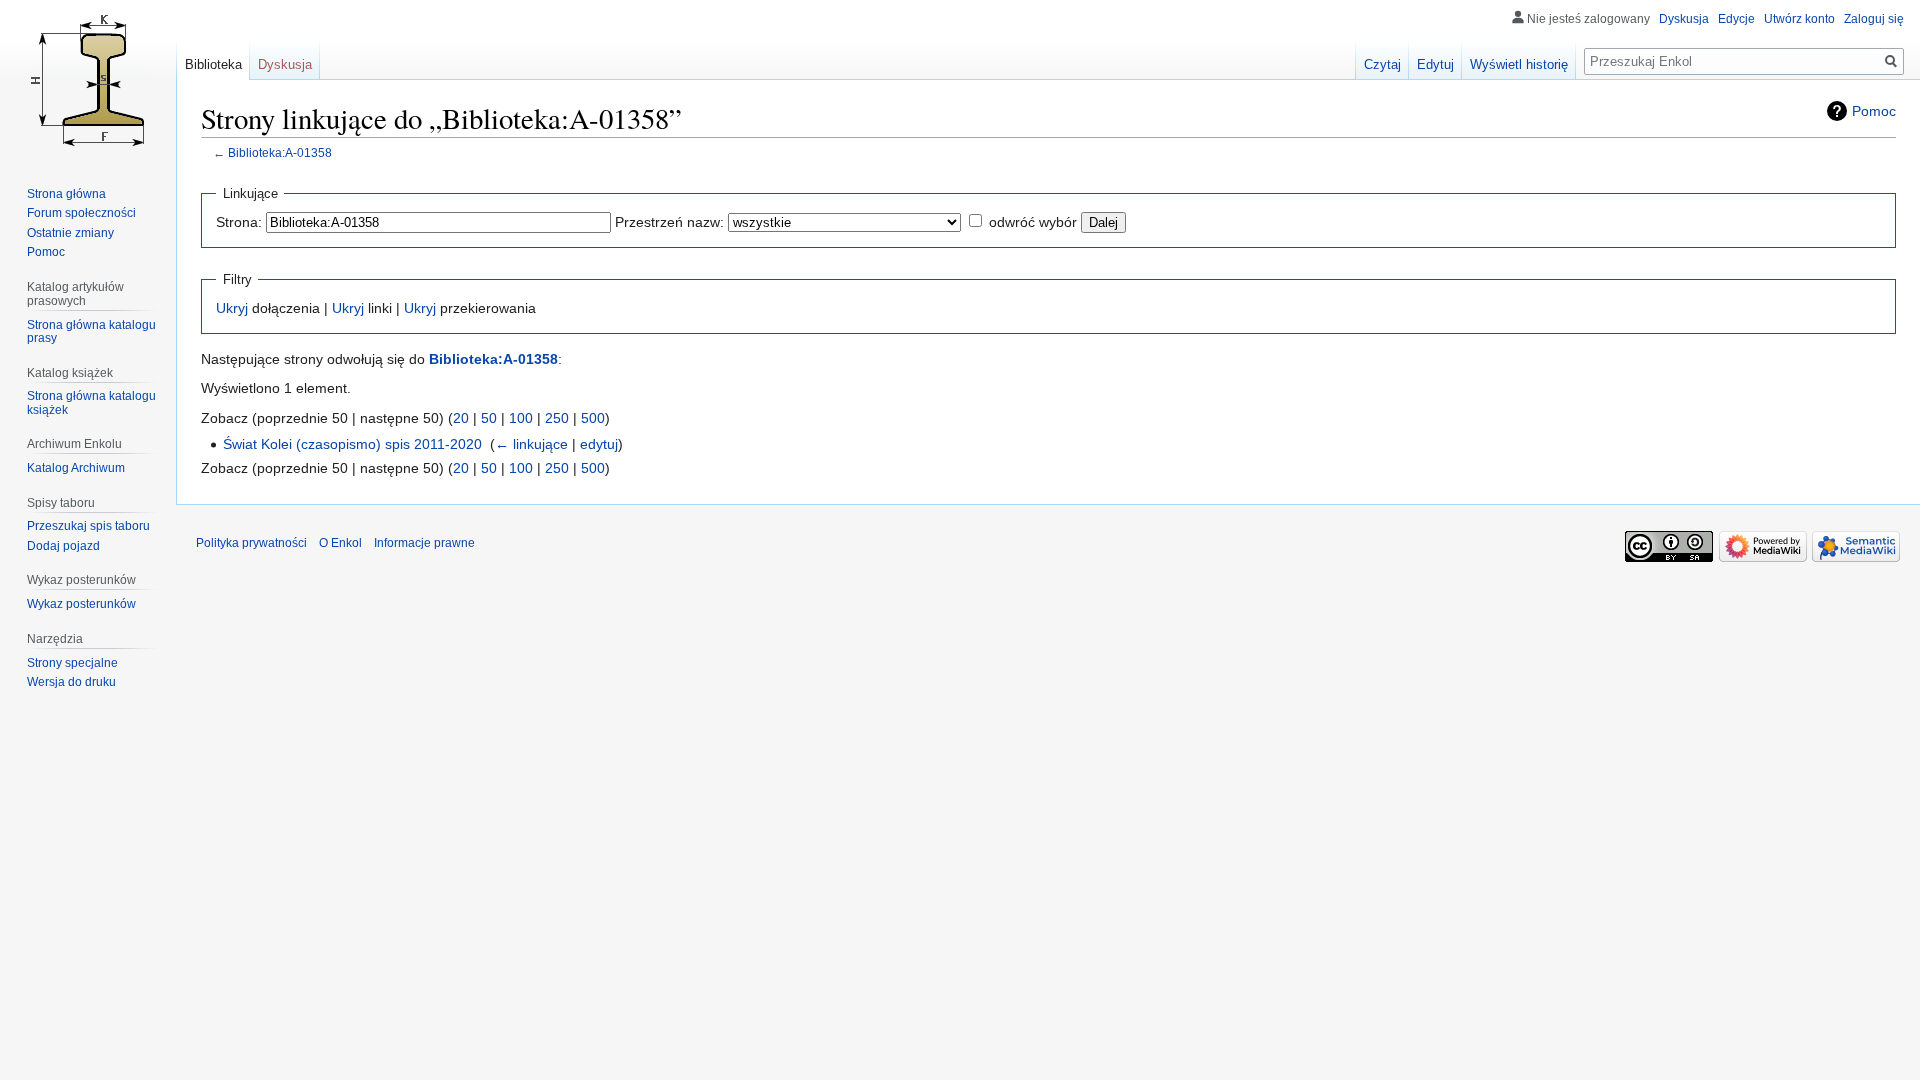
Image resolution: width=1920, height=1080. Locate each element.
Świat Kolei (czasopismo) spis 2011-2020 (352, 444)
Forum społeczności (81, 213)
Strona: (239, 222)
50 (489, 418)
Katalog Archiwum (76, 468)
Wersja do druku (71, 682)
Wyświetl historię (1519, 64)
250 (557, 418)
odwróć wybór (1033, 222)
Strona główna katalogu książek (91, 403)
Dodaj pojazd (63, 546)
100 (521, 418)
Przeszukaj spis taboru (88, 526)
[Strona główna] (88, 80)
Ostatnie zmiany (70, 233)
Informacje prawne (424, 543)
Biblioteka (213, 64)
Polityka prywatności (251, 543)
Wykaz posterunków (81, 604)
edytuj (599, 444)
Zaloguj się (1874, 19)
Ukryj (232, 308)
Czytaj (1382, 64)
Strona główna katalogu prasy (91, 332)
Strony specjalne (72, 663)
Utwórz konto (1799, 19)
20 (461, 418)
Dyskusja (1684, 19)
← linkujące (531, 444)
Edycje (1736, 19)
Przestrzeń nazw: (669, 222)
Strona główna (66, 194)
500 (593, 418)
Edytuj (1435, 64)
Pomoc (1874, 111)
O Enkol (340, 543)
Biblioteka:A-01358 (280, 152)
